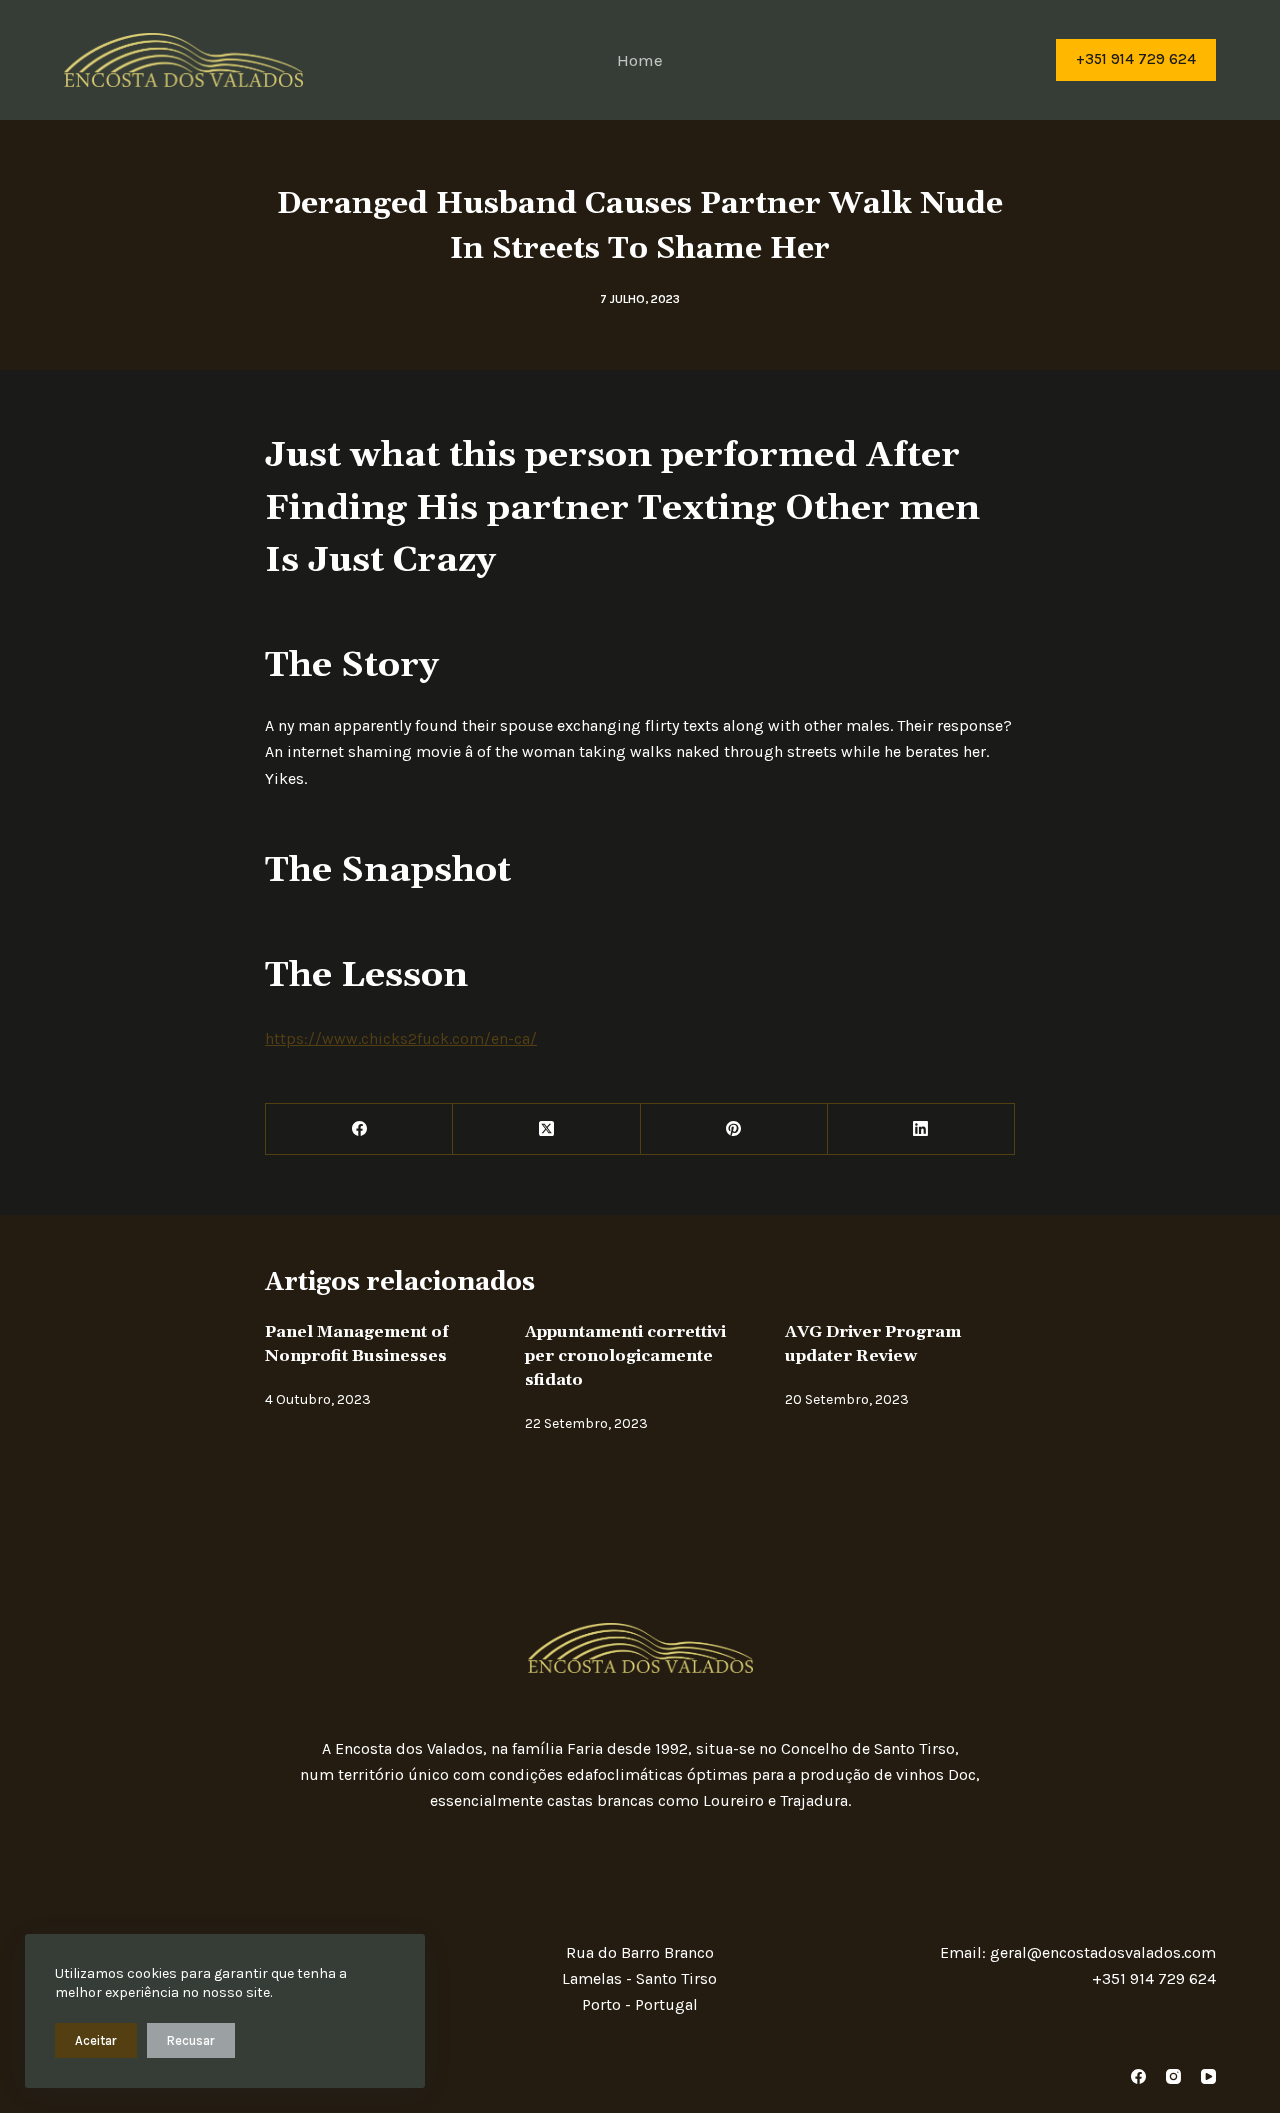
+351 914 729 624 (1136, 59)
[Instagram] (1173, 2076)
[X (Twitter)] (546, 1129)
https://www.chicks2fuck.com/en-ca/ (401, 1038)
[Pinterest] (734, 1129)
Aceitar (96, 2040)
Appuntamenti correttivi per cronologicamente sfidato (625, 1356)
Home (640, 60)
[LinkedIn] (921, 1129)
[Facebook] (359, 1129)
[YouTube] (1208, 2076)
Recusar (191, 2040)
